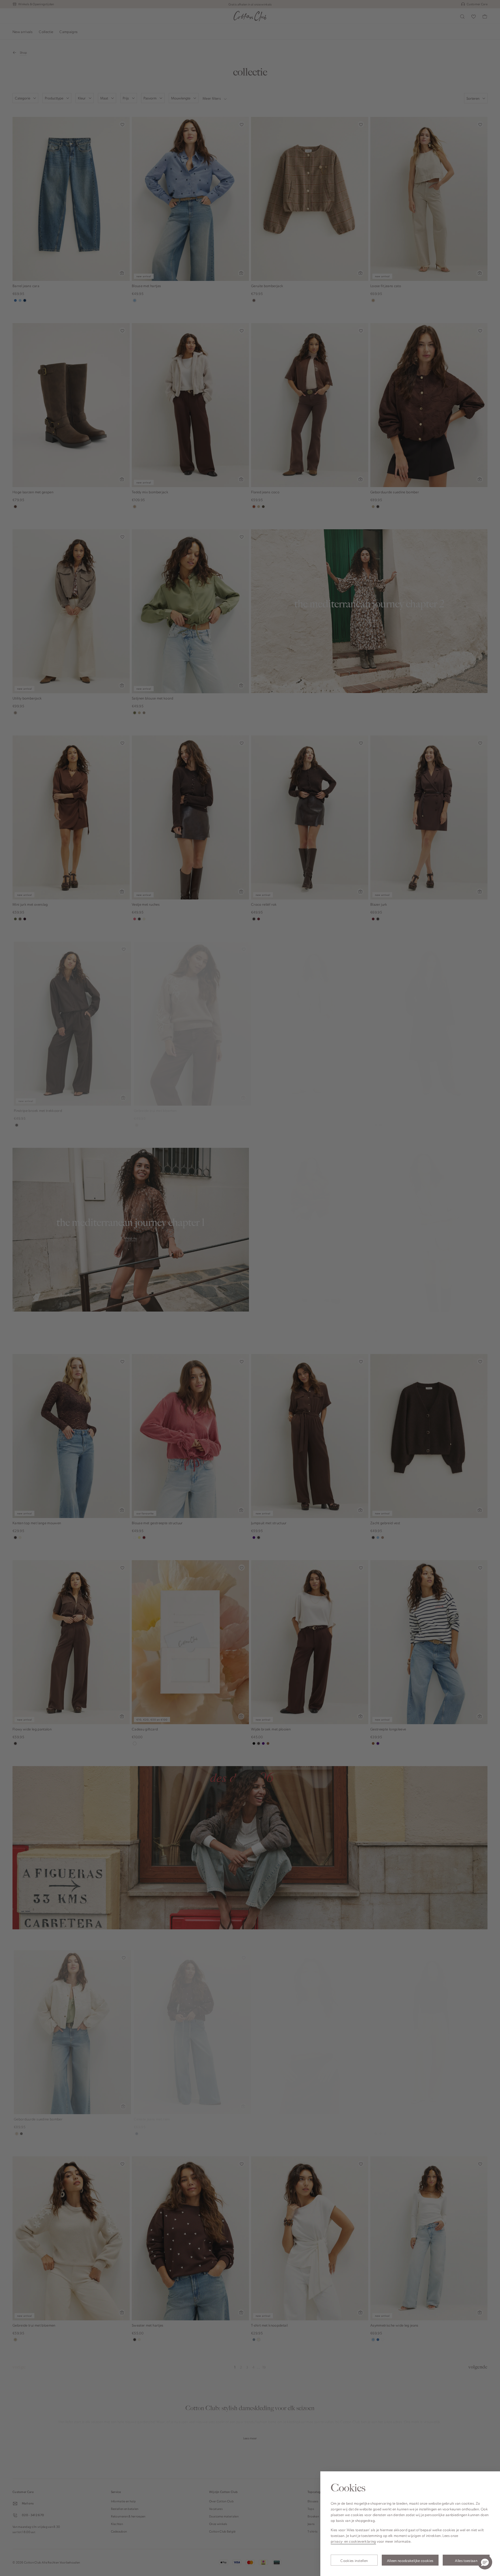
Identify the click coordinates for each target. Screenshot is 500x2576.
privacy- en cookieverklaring (353, 2541)
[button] (485, 2562)
